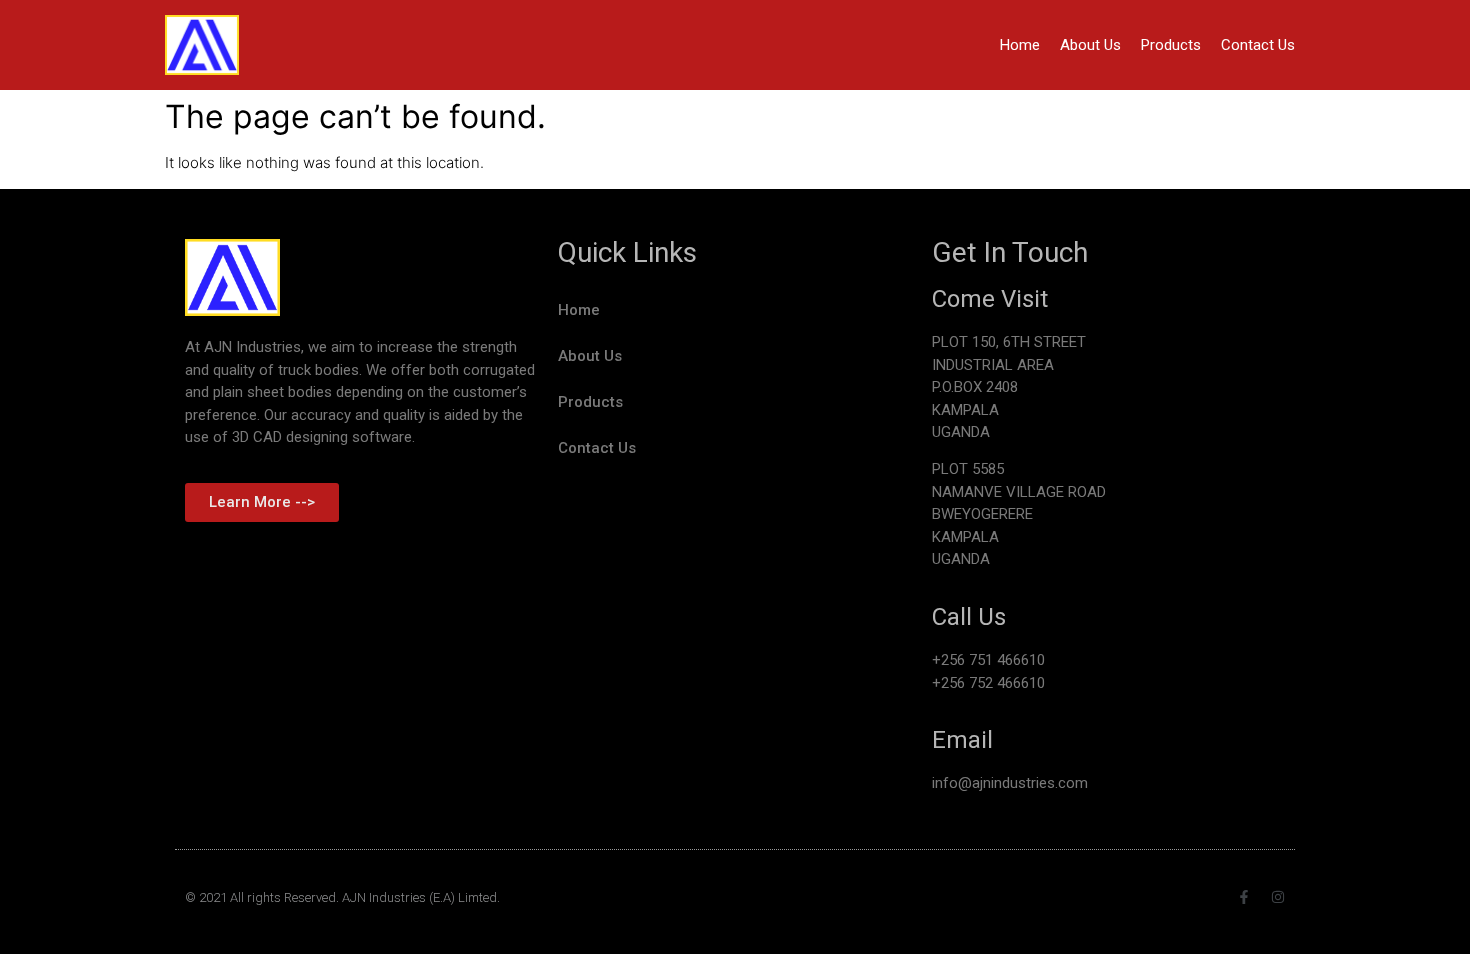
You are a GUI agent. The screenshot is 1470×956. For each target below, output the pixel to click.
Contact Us (1258, 45)
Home (1020, 45)
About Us (1090, 45)
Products (1171, 45)
